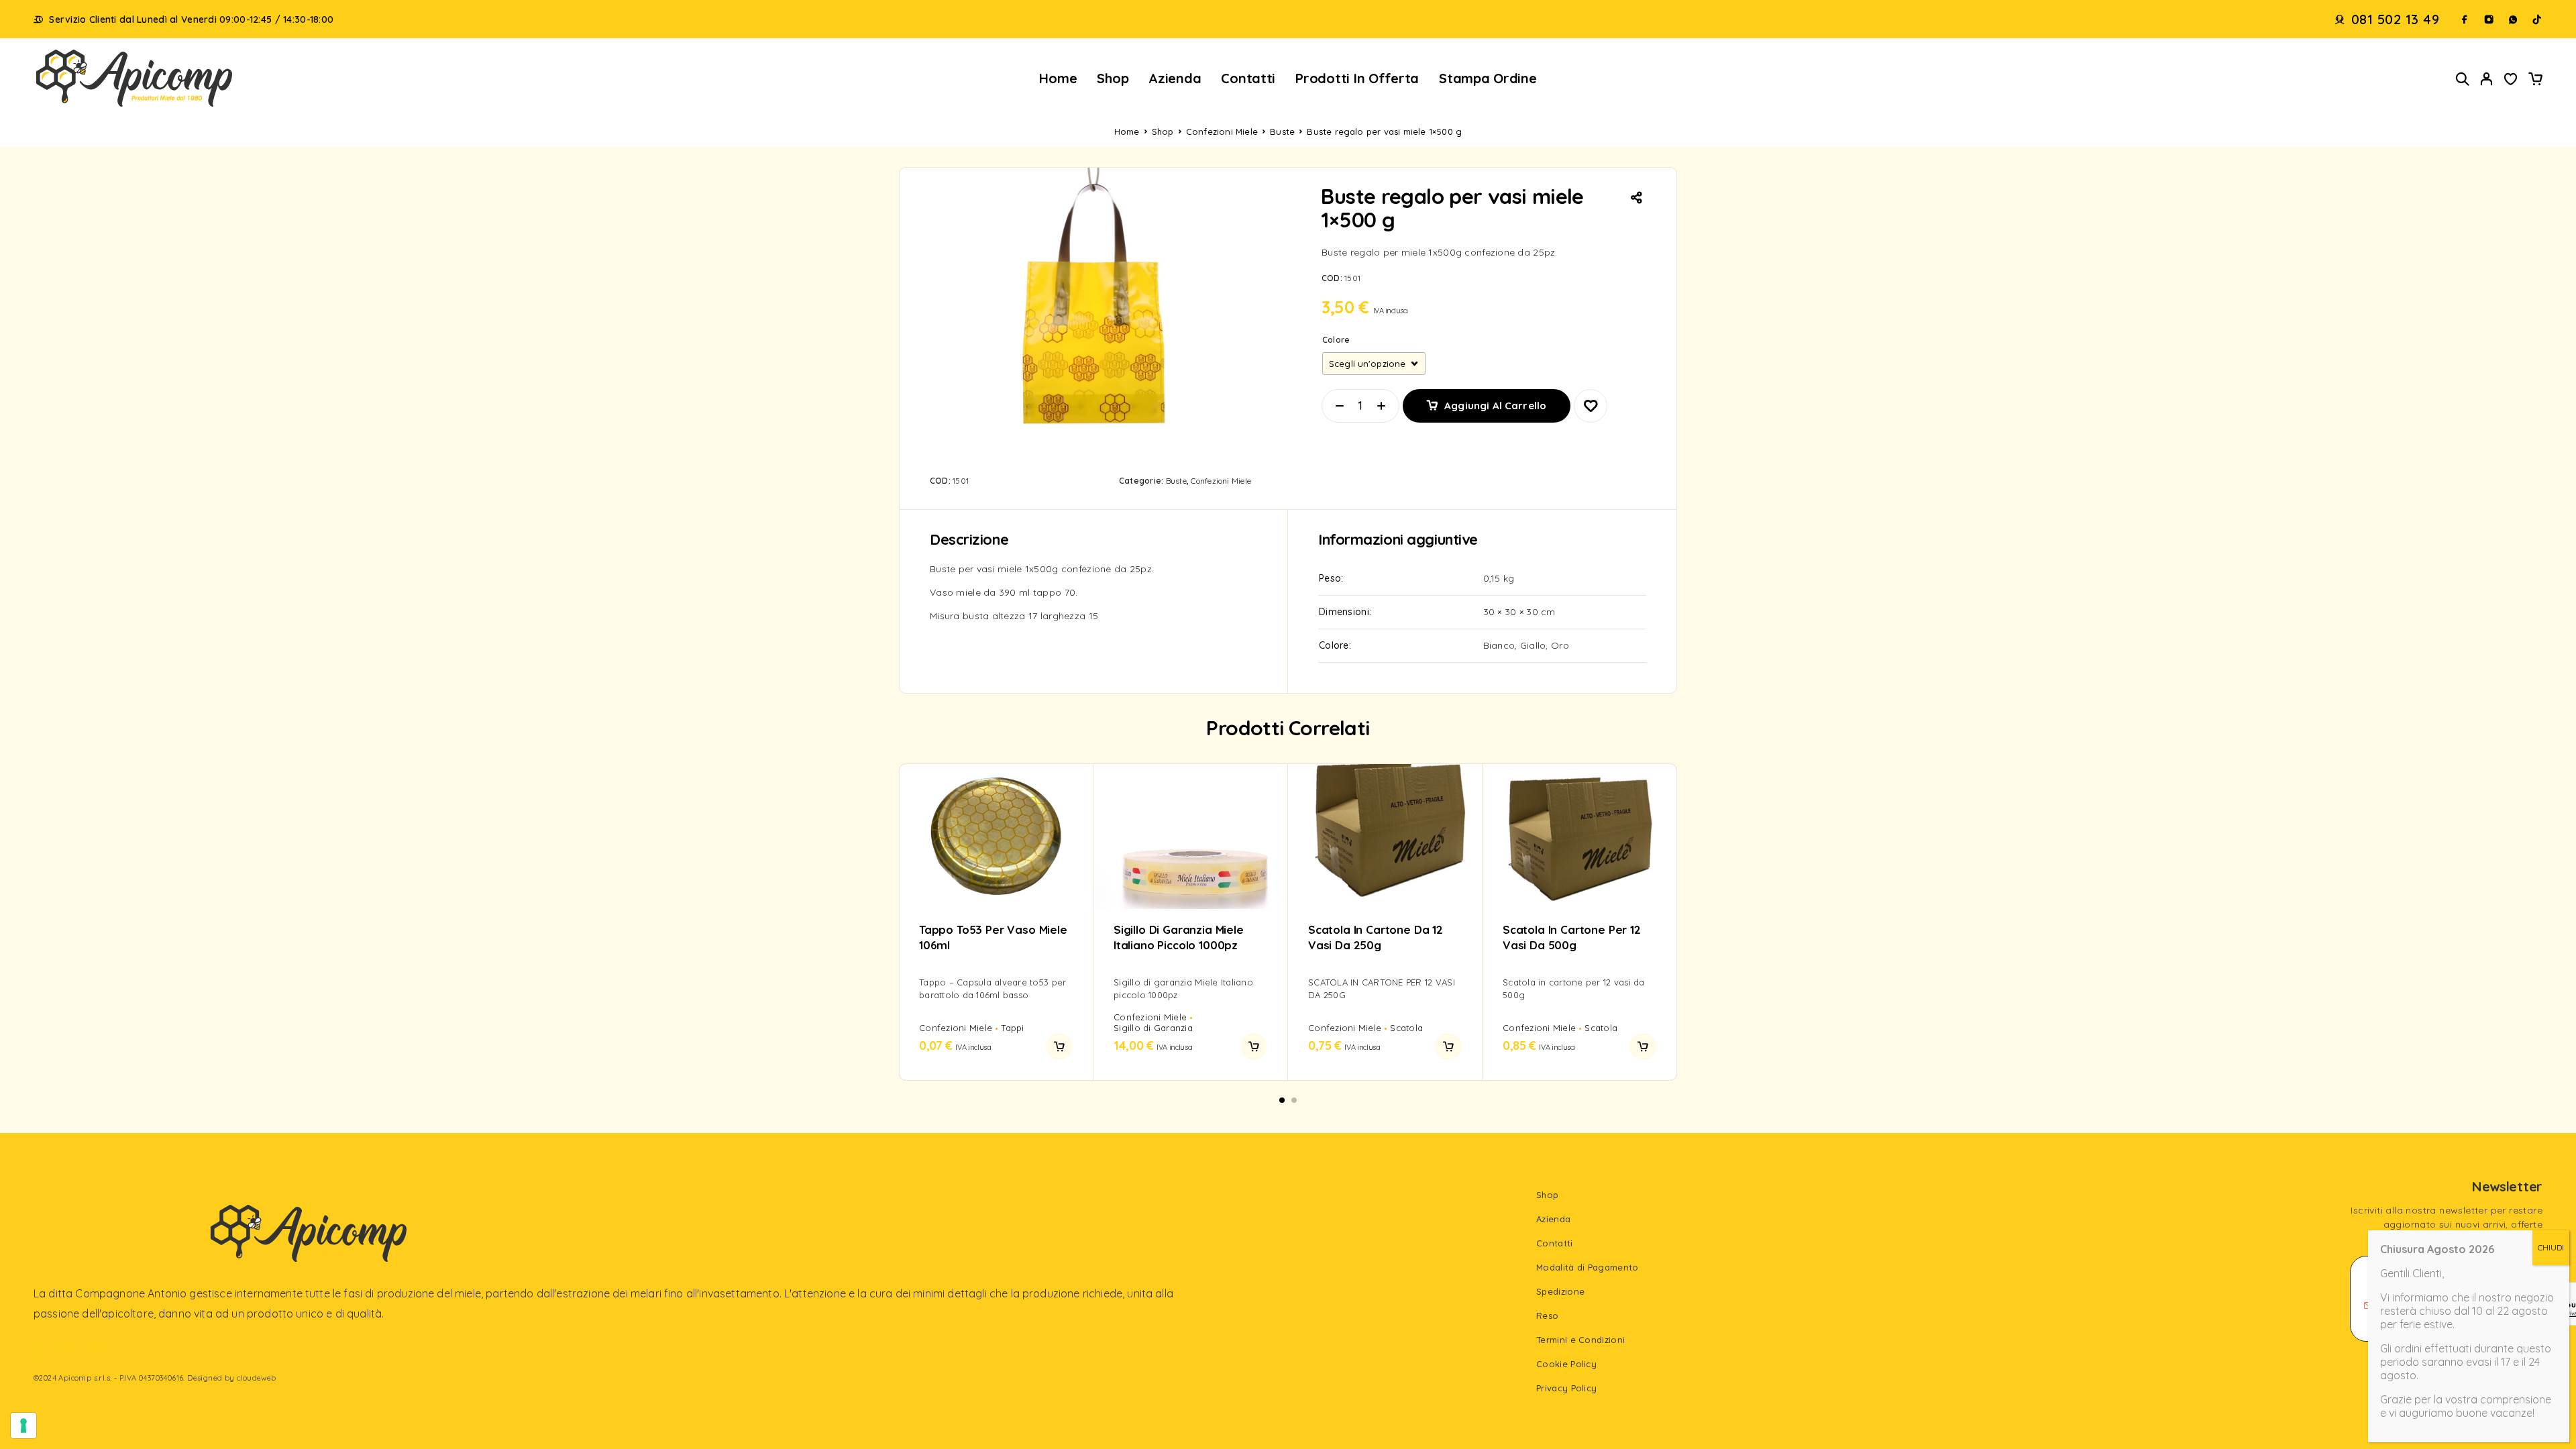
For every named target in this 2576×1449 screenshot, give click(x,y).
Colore (1336, 340)
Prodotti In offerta (1357, 78)
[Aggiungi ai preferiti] (2511, 80)
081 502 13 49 (2396, 19)
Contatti (1248, 78)
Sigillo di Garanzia (1153, 1028)
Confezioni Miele (1222, 131)
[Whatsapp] (2513, 19)
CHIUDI (2551, 1247)
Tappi (1012, 1028)
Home (1058, 78)
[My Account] (2487, 79)
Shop (1113, 78)
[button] (1059, 1046)
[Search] (2463, 79)
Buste (1282, 131)
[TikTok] (2537, 19)
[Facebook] (2465, 19)
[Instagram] (2489, 19)
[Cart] (2535, 80)
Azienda (1175, 78)
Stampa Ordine (1488, 78)
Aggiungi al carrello (1495, 401)
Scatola (1406, 1028)
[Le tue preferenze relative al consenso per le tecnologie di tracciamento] (23, 1426)
